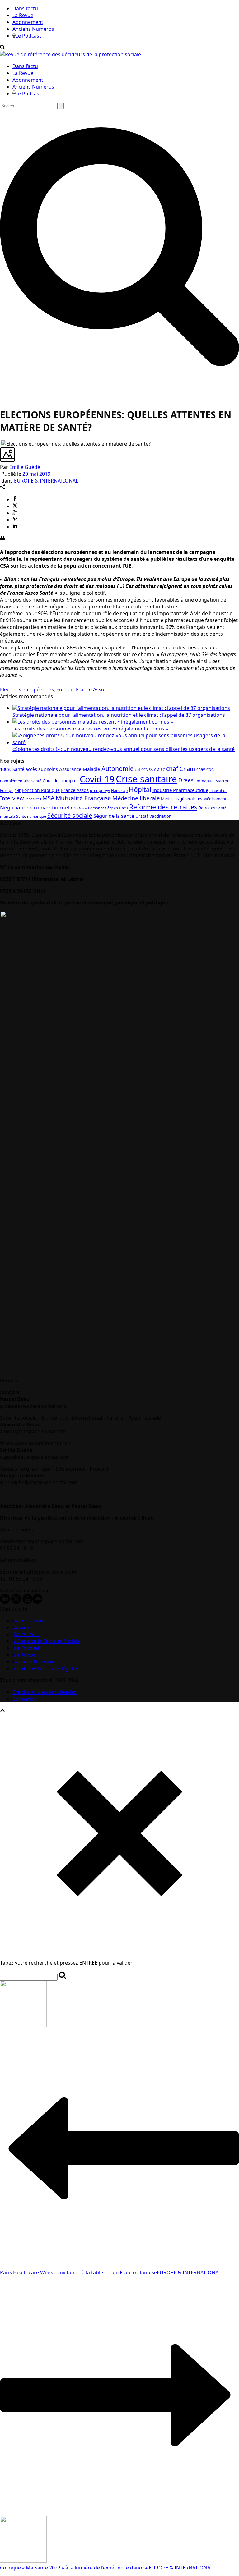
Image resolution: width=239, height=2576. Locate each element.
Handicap (119, 791)
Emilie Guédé (25, 467)
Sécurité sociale (70, 815)
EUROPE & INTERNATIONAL (46, 481)
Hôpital (140, 789)
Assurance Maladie (80, 769)
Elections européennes (27, 689)
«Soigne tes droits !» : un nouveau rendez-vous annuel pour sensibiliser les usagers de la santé (124, 749)
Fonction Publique (41, 790)
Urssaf (142, 816)
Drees (186, 780)
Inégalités (33, 799)
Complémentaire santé (21, 781)
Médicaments (216, 799)
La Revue (23, 15)
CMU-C (159, 770)
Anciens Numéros (33, 29)
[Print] (2, 538)
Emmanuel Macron (212, 781)
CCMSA (147, 769)
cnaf (172, 769)
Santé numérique (31, 816)
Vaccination (160, 816)
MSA (48, 798)
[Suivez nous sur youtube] (27, 1602)
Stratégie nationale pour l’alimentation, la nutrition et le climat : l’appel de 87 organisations (119, 715)
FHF (18, 791)
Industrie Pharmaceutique (180, 790)
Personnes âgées (103, 808)
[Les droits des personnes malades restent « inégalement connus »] (93, 722)
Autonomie (117, 769)
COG (210, 769)
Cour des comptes (61, 781)
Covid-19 (97, 779)
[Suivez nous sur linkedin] (5, 1602)
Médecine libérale (136, 798)
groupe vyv (100, 791)
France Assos (91, 689)
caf (137, 769)
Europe (65, 689)
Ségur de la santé (114, 816)
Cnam (187, 769)
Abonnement (28, 22)
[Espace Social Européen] (70, 54)
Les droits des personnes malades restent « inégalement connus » (90, 729)
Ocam (82, 808)
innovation (218, 790)
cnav (201, 769)
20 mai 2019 (36, 474)
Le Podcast (28, 36)
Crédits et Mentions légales (46, 1668)
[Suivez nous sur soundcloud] (37, 1602)
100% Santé (12, 769)
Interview (12, 798)
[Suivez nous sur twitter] (16, 1602)
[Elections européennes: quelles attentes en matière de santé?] (1, 444)
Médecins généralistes (181, 799)
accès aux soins (42, 769)
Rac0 (124, 808)
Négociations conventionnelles (38, 807)
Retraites (207, 808)
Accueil (22, 1627)
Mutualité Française (83, 798)
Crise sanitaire (146, 779)
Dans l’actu (25, 8)
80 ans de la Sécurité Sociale (47, 1641)
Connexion (25, 1699)
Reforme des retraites (163, 807)
